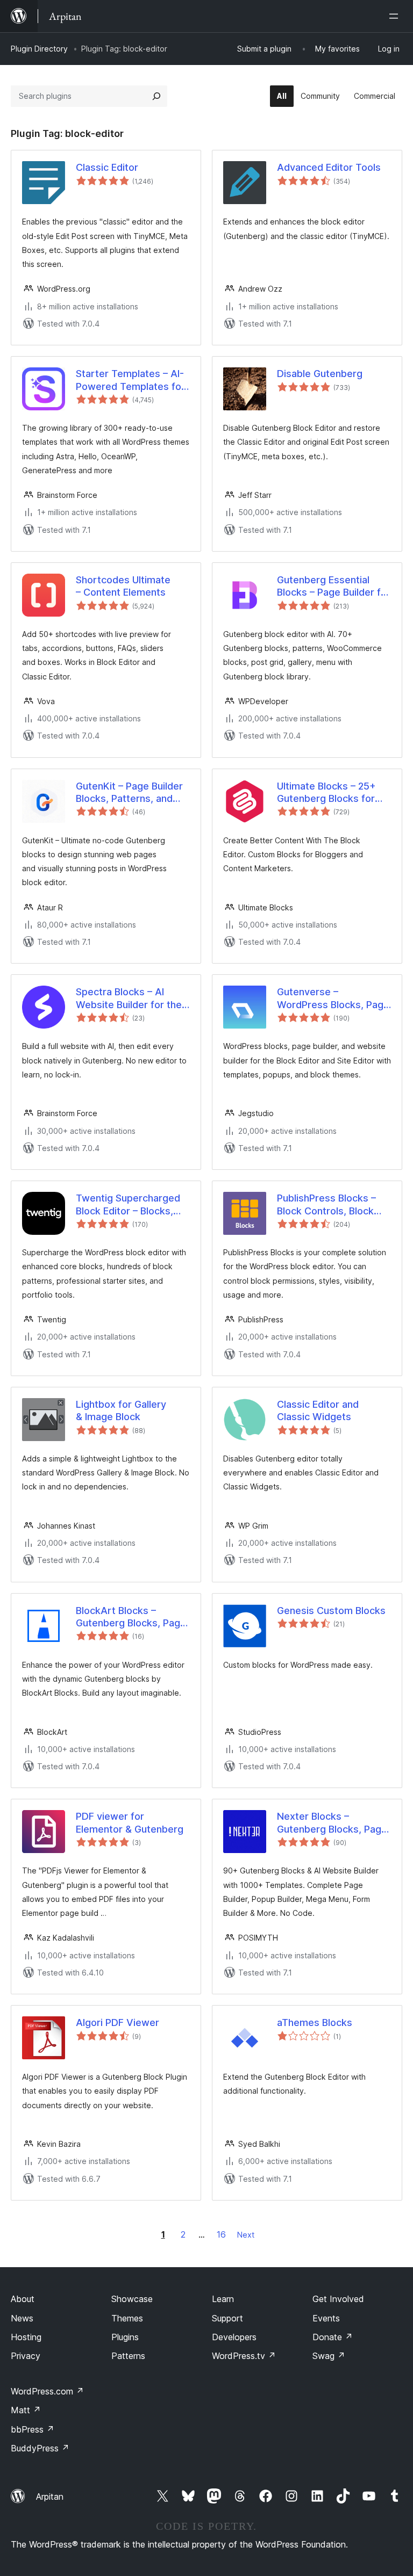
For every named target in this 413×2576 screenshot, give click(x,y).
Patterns (128, 2356)
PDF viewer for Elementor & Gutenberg (130, 1822)
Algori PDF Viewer (118, 2023)
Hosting (26, 2337)
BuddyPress (40, 2448)
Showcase (132, 2299)
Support (227, 2318)
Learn (223, 2299)
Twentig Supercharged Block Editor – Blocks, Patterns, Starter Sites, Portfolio (129, 1205)
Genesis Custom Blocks (331, 1611)
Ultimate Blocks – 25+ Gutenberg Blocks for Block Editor (326, 793)
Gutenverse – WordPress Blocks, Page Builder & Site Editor (333, 998)
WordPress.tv (244, 2356)
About (23, 2299)
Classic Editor (107, 167)
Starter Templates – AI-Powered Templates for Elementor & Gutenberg (130, 380)
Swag (329, 2356)
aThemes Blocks (315, 2023)
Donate (333, 2337)
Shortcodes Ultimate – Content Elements (123, 586)
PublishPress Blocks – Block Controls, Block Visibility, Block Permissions (326, 1205)
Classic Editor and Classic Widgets (318, 1410)
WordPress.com (47, 2391)
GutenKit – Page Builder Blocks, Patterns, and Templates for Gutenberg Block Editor (129, 793)
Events (326, 2318)
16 (221, 2234)
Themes (127, 2318)
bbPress (33, 2429)
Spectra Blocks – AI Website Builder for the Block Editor (129, 998)
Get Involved (338, 2299)
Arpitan (50, 2497)
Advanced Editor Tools (329, 167)
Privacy (26, 2356)
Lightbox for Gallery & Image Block (121, 1410)
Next (246, 2235)
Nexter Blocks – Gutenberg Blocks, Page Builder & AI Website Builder (332, 1823)
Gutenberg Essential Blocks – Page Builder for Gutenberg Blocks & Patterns (334, 587)
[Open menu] (396, 16)
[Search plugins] (156, 96)
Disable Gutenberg (320, 374)
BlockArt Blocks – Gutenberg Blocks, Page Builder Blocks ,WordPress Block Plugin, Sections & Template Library (133, 1617)
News (22, 2318)
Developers (234, 2337)
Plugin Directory (39, 49)
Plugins (125, 2337)
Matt (26, 2410)
